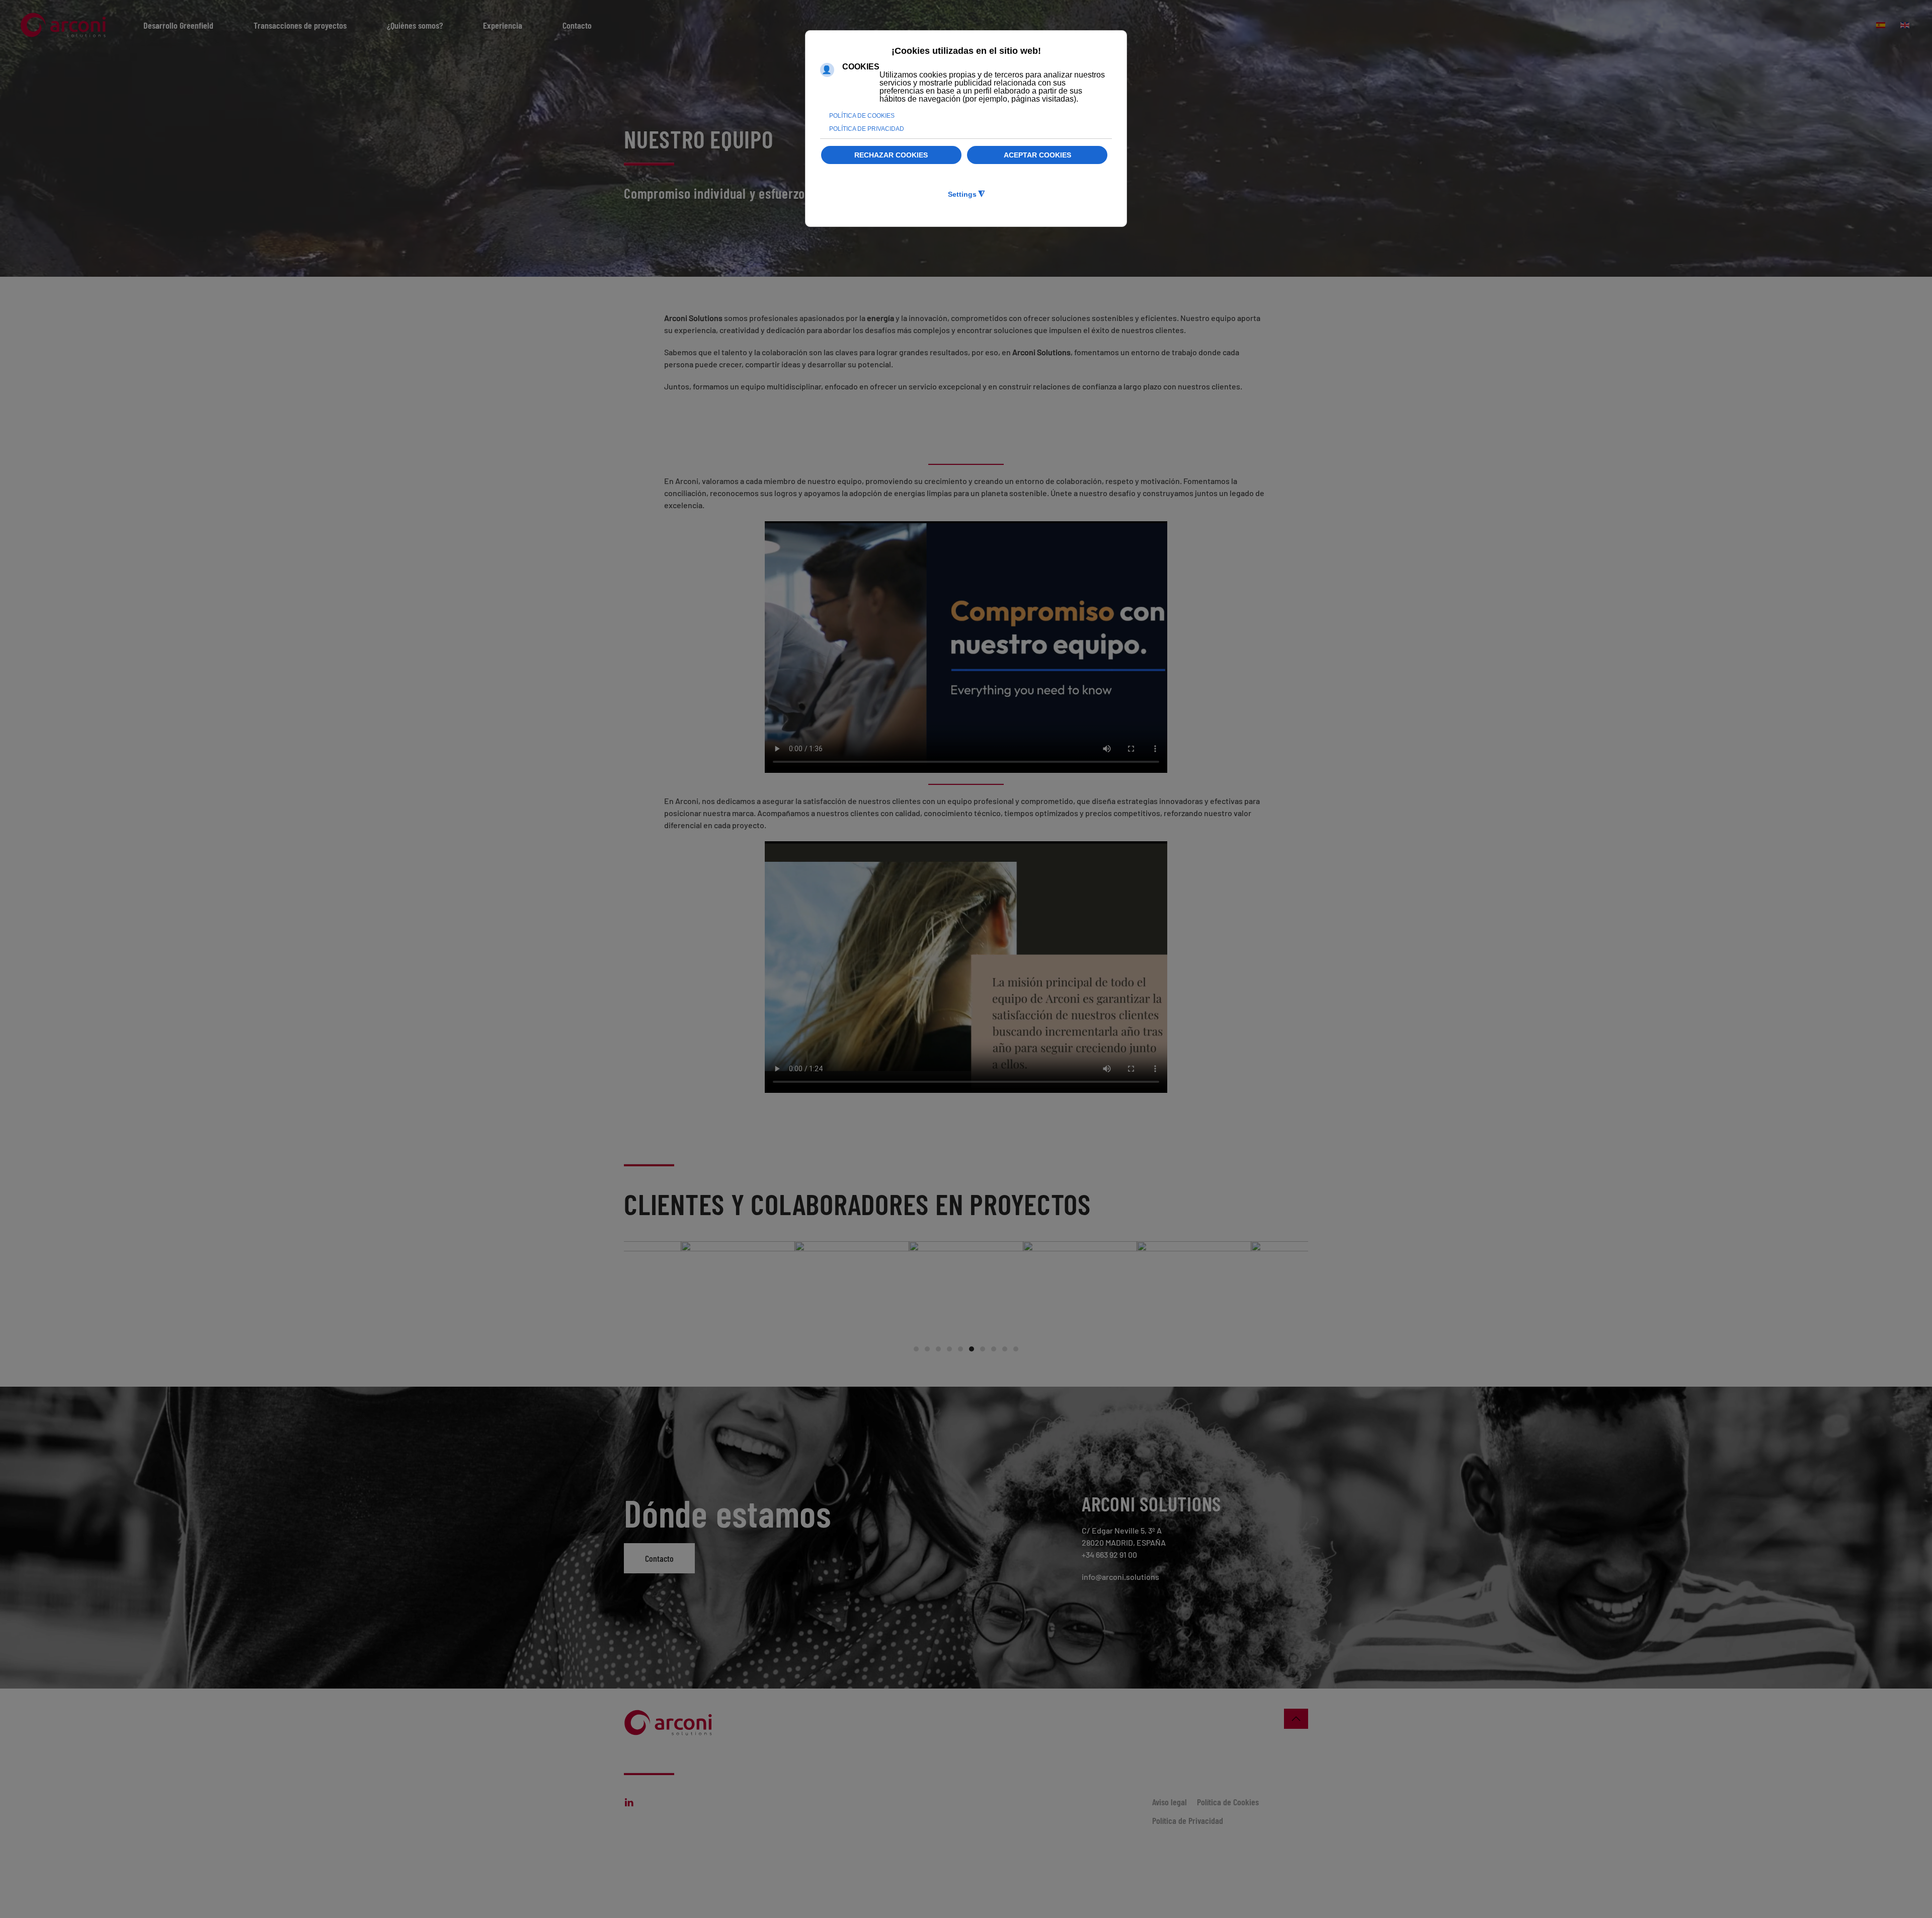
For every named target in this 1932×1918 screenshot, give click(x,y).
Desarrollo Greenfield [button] (178, 25)
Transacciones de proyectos (300, 25)
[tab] (916, 1349)
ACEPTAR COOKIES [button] (1037, 155)
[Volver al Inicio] (65, 25)
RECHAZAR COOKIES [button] (891, 155)
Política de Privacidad (1188, 1820)
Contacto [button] (577, 25)
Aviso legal (1170, 1802)
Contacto (659, 1558)
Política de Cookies (1228, 1802)
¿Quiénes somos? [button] (415, 25)
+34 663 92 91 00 (1109, 1554)
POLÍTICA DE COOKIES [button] (862, 116)
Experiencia (503, 25)
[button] (1296, 1719)
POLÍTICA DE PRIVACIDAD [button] (867, 129)
